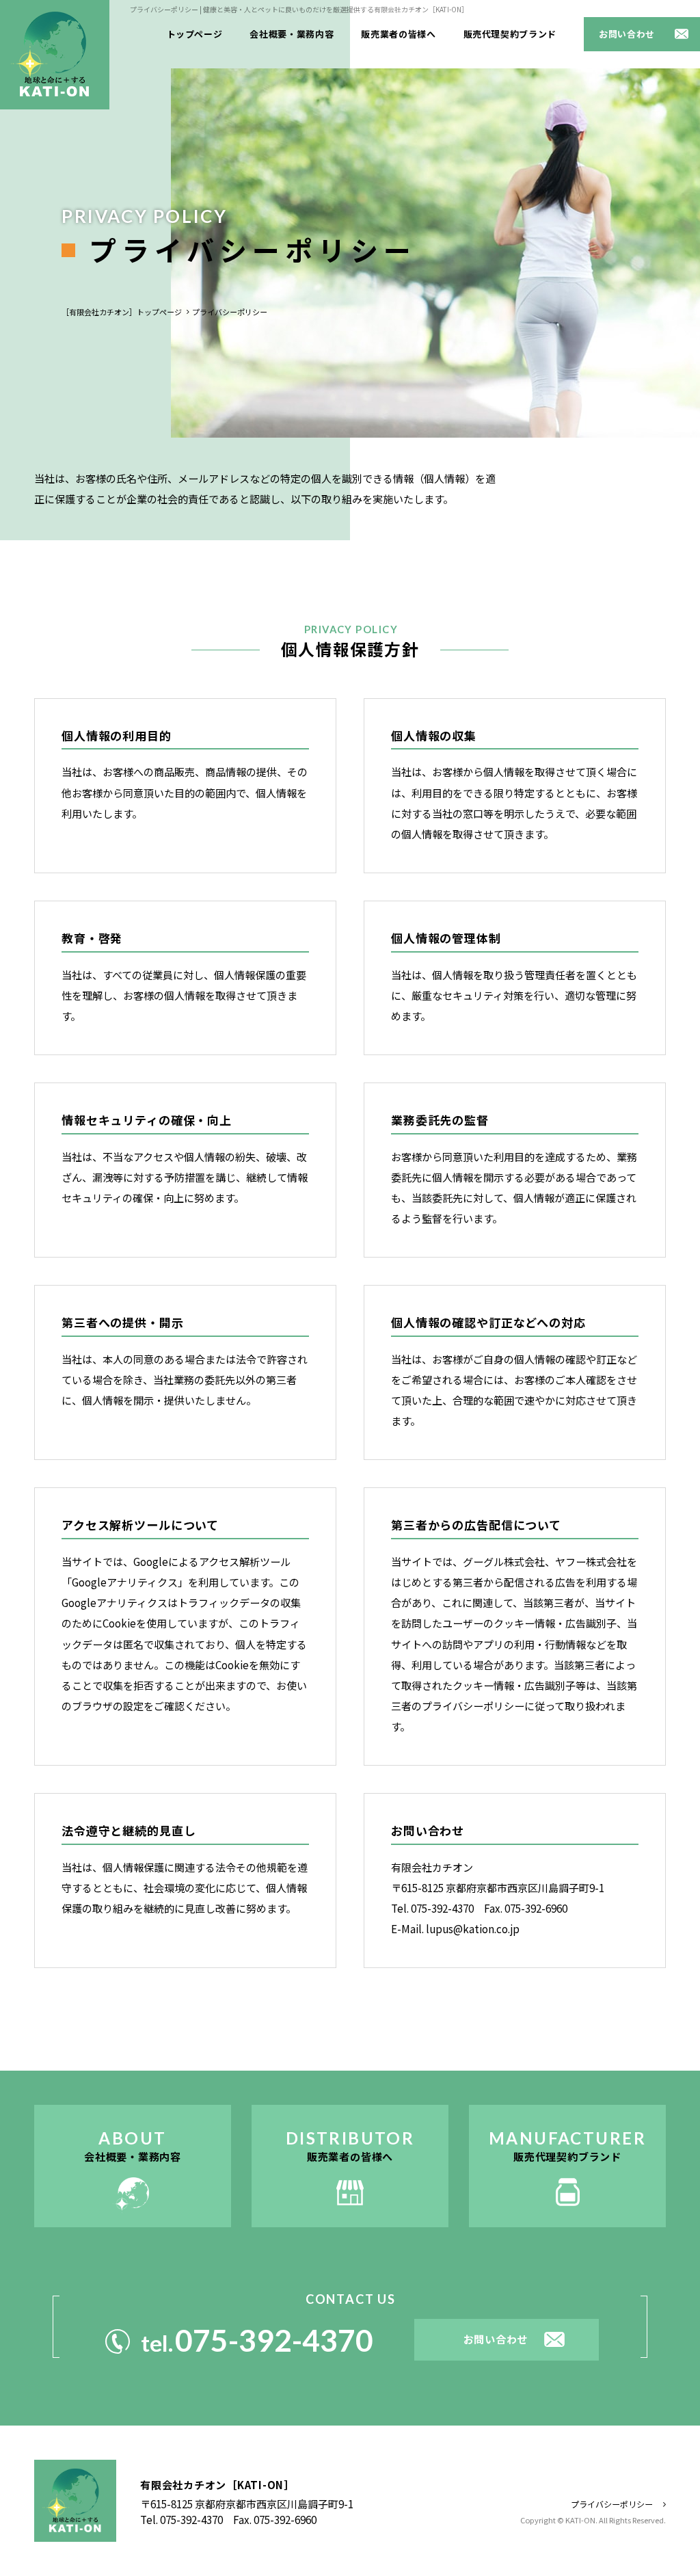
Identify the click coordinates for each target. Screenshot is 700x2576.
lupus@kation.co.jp (473, 1929)
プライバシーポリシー (612, 2504)
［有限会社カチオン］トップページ (122, 312)
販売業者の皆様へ (398, 34)
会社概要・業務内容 (292, 34)
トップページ (195, 34)
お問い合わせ (627, 34)
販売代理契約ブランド (510, 34)
